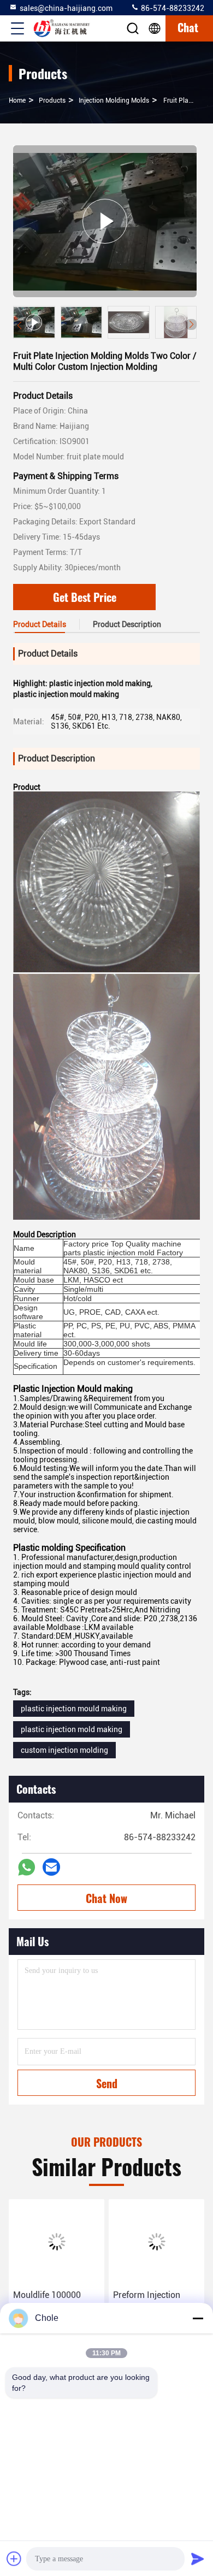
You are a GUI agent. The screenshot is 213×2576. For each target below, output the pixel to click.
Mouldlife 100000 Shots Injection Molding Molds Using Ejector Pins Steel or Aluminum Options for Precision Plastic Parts (56, 2302)
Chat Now (106, 1898)
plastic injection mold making (72, 1729)
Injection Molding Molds (114, 101)
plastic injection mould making (74, 1709)
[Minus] (198, 2318)
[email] (51, 1867)
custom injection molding (64, 1750)
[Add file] (14, 2559)
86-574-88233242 (172, 8)
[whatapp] (26, 1867)
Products (52, 101)
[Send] (198, 2559)
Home (17, 101)
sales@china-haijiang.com (66, 8)
